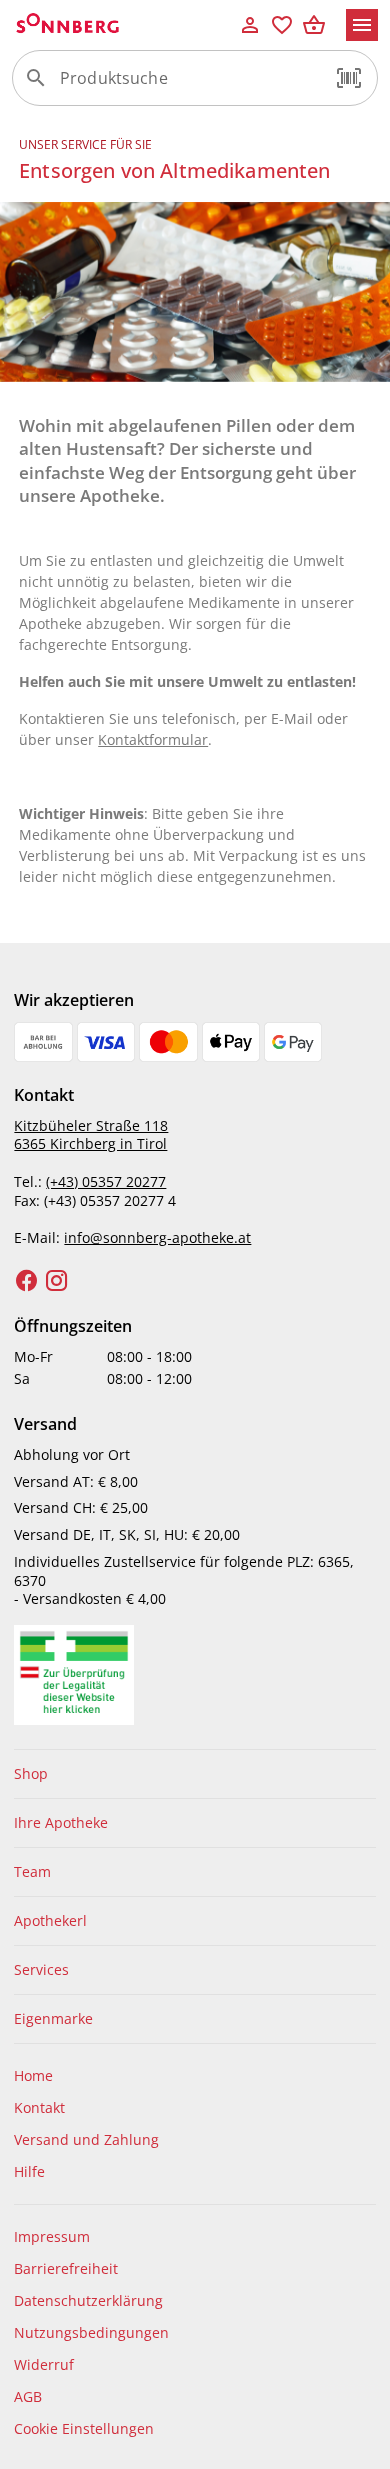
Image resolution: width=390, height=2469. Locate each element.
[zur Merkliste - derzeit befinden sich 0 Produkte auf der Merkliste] (282, 25)
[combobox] (190, 86)
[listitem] (194, 1774)
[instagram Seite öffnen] (57, 1281)
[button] (349, 78)
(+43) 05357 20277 (106, 1181)
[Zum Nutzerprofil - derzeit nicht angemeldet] (250, 25)
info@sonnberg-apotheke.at (157, 1237)
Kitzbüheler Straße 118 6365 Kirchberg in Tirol (91, 1135)
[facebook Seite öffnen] (27, 1281)
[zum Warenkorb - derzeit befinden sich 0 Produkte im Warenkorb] (314, 25)
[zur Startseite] (123, 25)
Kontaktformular (153, 739)
